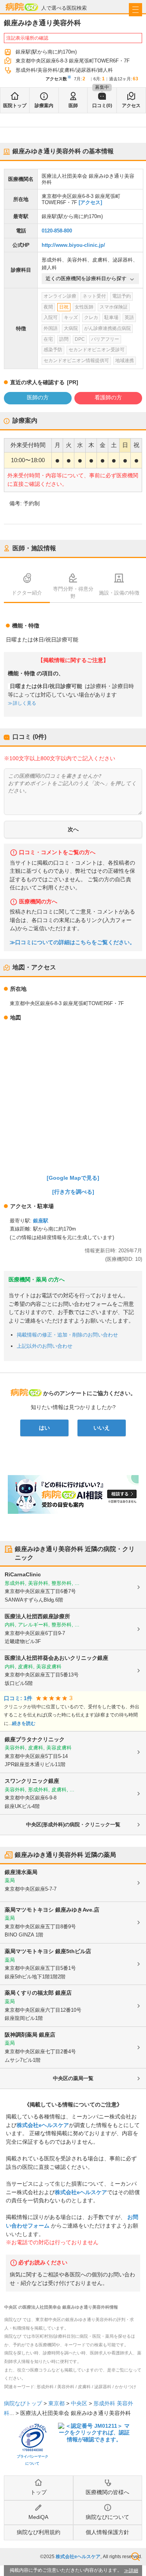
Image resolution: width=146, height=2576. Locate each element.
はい (44, 1428)
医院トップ (15, 106)
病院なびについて (107, 2517)
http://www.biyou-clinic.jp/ (73, 245)
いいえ (102, 1428)
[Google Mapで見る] (73, 1178)
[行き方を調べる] (73, 1192)
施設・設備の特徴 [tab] (119, 593)
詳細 (134, 2571)
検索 (135, 2557)
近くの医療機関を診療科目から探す (86, 278)
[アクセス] (90, 202)
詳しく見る (25, 703)
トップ (39, 2492)
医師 (73, 106)
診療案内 (44, 106)
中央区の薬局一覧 (73, 2078)
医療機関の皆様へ (107, 2492)
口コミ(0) (102, 106)
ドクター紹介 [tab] (27, 593)
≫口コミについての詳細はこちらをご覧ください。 (72, 942)
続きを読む (24, 1723)
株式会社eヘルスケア (43, 2125)
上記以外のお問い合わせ (45, 1346)
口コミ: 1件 (18, 1698)
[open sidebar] (135, 10)
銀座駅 (41, 1221)
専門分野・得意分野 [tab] (73, 593)
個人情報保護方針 (107, 2532)
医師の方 (38, 397)
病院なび (22, 7)
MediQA (38, 2517)
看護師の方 (108, 397)
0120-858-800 (57, 231)
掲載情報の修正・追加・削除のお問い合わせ (67, 1335)
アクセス (131, 106)
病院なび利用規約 (39, 2532)
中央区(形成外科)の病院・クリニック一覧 (73, 1825)
